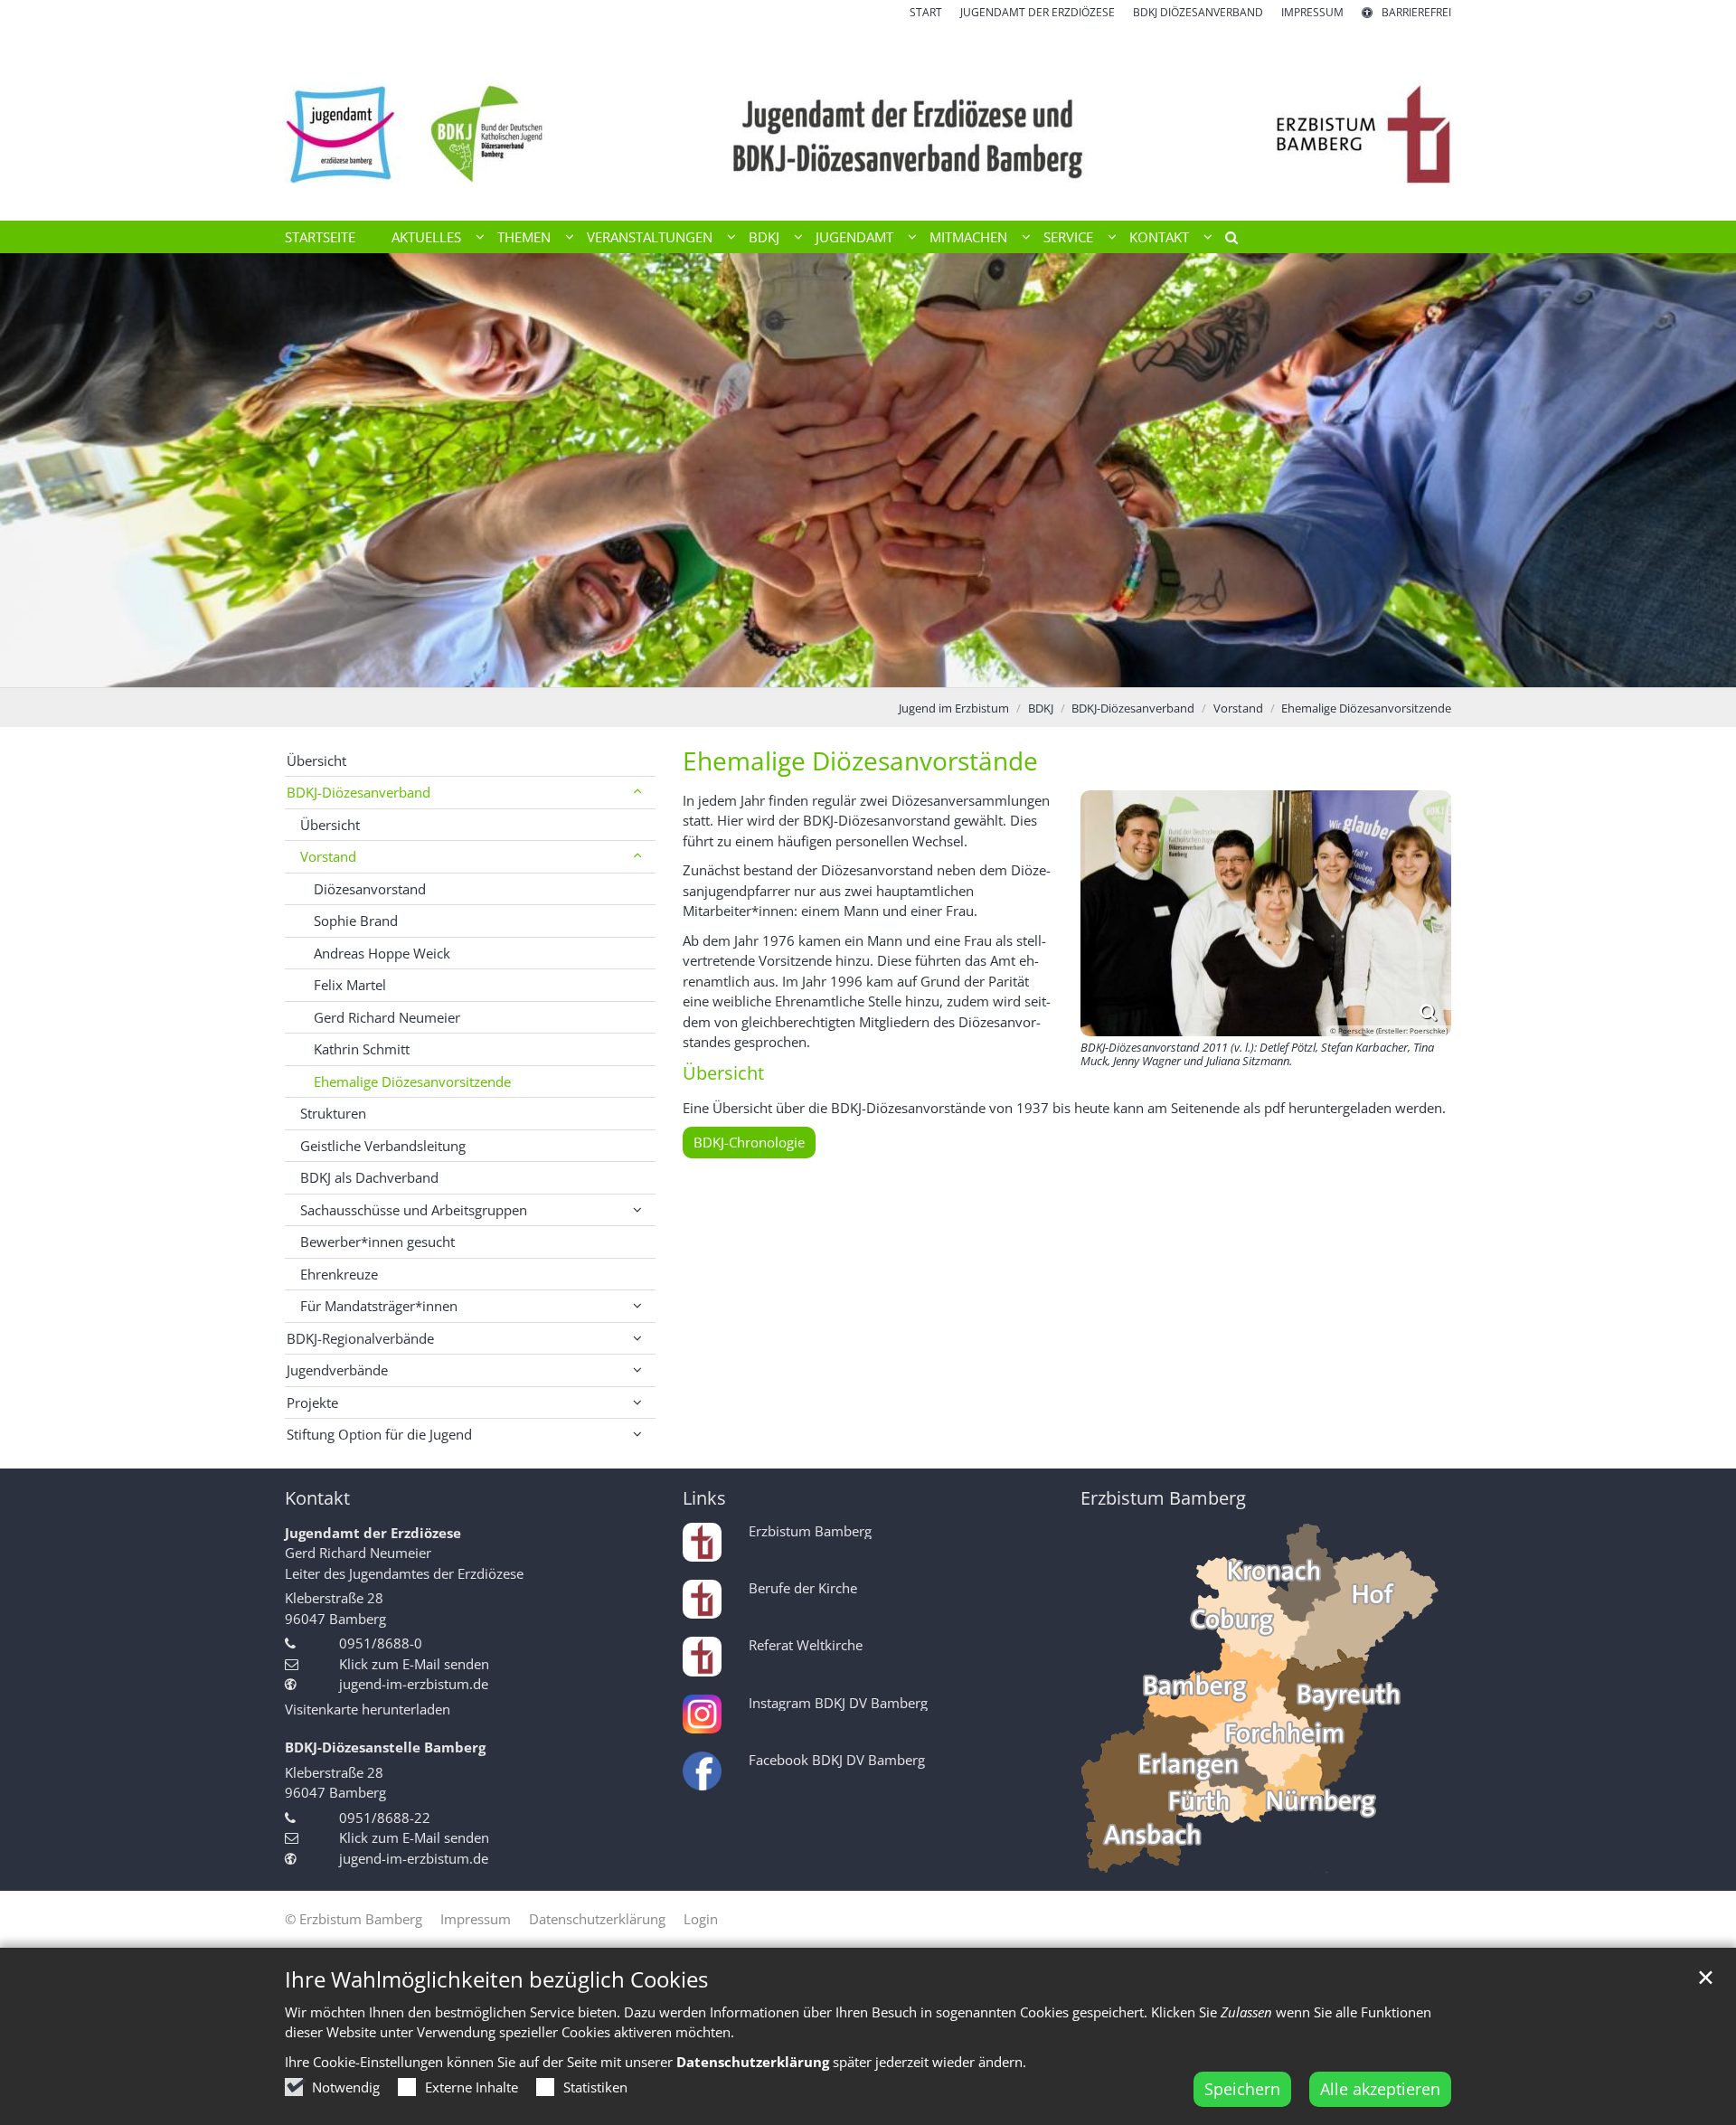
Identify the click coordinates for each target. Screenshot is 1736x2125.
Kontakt (317, 1498)
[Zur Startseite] (868, 121)
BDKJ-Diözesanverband (1133, 708)
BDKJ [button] (764, 237)
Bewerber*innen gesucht (377, 1242)
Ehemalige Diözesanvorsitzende (1366, 708)
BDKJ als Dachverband (369, 1177)
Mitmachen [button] (968, 237)
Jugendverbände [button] (337, 1370)
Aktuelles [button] (426, 237)
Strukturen (333, 1113)
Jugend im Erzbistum (954, 708)
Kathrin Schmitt (362, 1049)
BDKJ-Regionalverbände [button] (360, 1338)
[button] (1225, 241)
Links (704, 1498)
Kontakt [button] (1159, 237)
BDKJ (1041, 708)
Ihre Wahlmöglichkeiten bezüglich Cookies (496, 1979)
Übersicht (316, 760)
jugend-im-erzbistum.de (414, 1684)
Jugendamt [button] (854, 237)
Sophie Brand (356, 921)
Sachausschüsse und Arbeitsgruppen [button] (414, 1210)
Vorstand (1238, 708)
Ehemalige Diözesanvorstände (860, 761)
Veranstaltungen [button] (650, 237)
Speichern (1242, 2089)
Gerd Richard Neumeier (387, 1017)
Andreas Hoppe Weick (382, 953)
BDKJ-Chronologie (749, 1142)
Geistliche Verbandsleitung (383, 1146)
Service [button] (1068, 237)
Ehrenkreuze (339, 1274)
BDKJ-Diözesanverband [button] (359, 792)
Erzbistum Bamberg (1163, 1498)
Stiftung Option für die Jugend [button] (379, 1434)
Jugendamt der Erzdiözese (373, 1533)
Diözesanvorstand (370, 889)
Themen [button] (524, 237)
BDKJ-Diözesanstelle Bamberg (385, 1747)
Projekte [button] (312, 1402)
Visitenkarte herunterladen (368, 1709)
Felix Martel (350, 985)
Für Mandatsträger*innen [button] (379, 1306)
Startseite (320, 237)
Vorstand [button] (328, 856)
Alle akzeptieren (1380, 2089)
